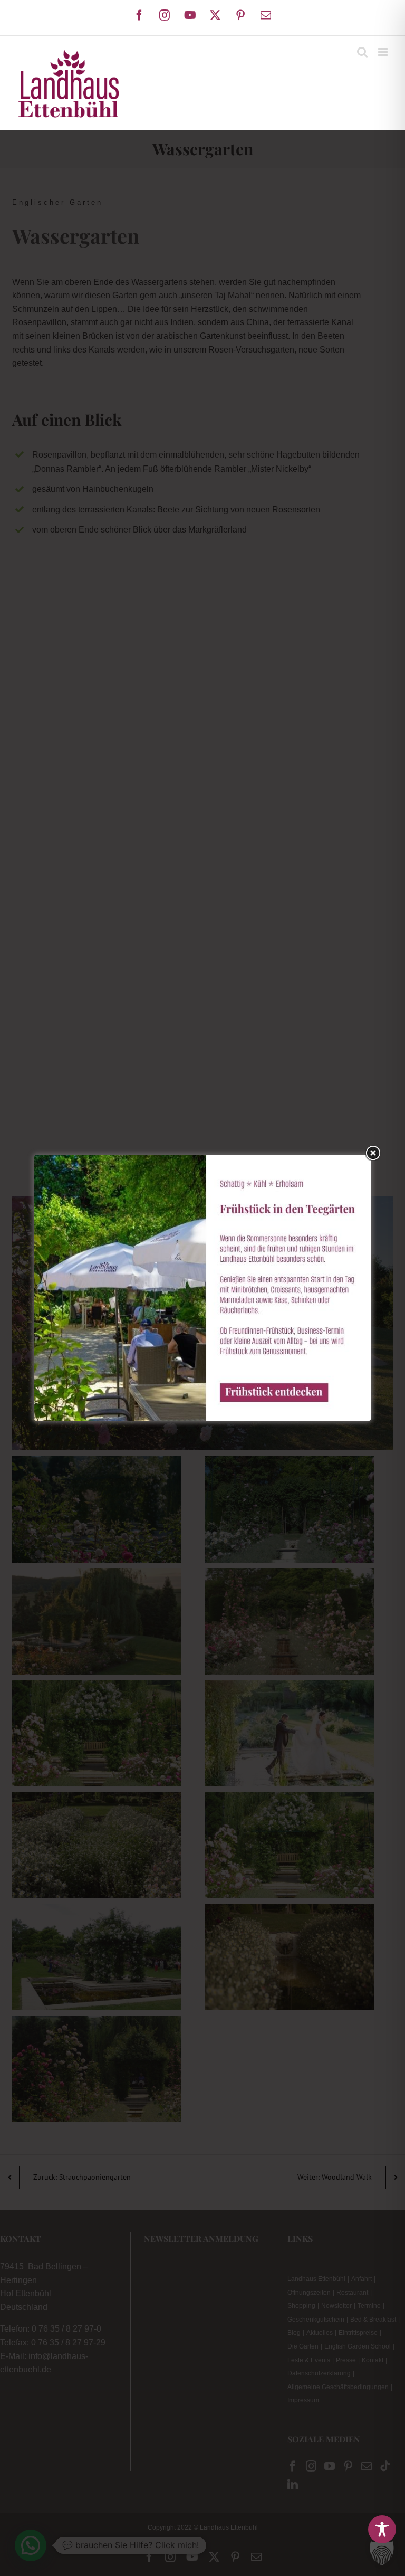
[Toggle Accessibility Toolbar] (382, 2529)
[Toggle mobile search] (362, 52)
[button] (382, 2553)
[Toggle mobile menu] (384, 52)
